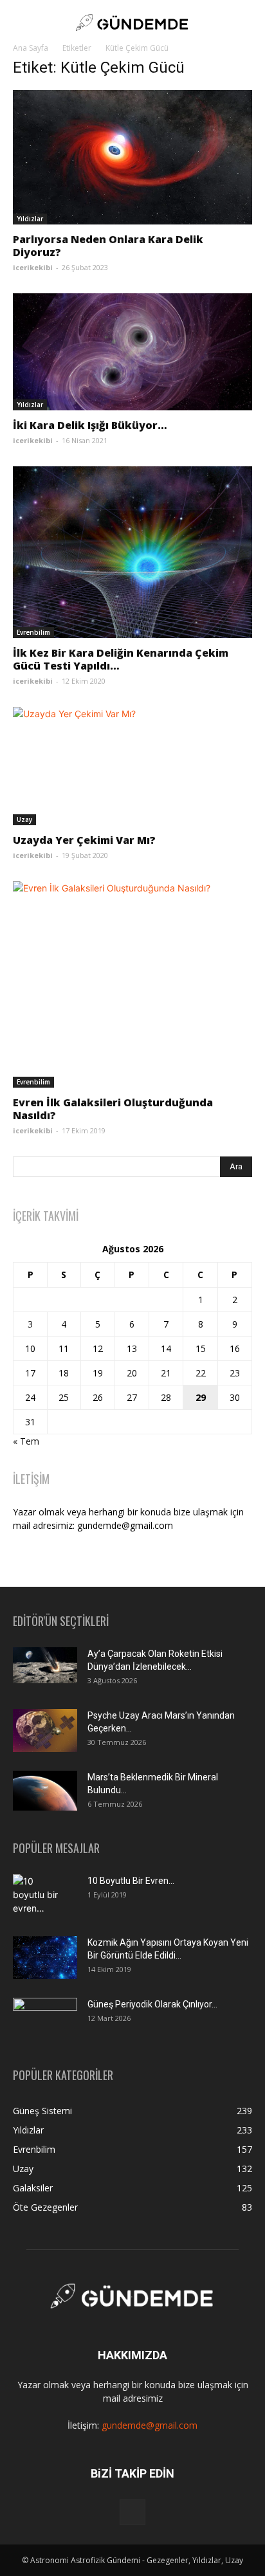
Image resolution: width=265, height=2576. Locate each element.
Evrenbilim (33, 632)
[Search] (247, 23)
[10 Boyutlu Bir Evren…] (40, 1897)
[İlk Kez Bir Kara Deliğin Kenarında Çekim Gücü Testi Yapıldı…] (132, 552)
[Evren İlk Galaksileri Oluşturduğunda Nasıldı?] (132, 985)
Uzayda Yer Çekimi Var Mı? (84, 840)
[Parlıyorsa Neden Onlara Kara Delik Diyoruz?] (132, 157)
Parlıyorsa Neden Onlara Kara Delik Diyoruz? (108, 246)
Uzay (24, 819)
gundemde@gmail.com (150, 2425)
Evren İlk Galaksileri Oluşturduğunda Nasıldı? (113, 1109)
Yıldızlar (30, 219)
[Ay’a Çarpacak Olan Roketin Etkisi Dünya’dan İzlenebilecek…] (45, 1665)
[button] (22, 23)
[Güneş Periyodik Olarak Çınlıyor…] (45, 2019)
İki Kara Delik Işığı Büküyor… (90, 425)
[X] (132, 2512)
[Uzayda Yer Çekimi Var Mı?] (132, 766)
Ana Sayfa (31, 48)
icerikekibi (33, 267)
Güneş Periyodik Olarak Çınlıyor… (152, 2004)
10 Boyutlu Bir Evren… (131, 1881)
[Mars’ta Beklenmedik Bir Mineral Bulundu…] (45, 1790)
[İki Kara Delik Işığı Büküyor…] (132, 352)
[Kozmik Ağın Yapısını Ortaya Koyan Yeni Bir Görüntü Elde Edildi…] (45, 1958)
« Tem (26, 1441)
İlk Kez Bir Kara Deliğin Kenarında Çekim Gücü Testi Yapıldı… (121, 659)
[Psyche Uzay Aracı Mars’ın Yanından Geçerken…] (45, 1731)
